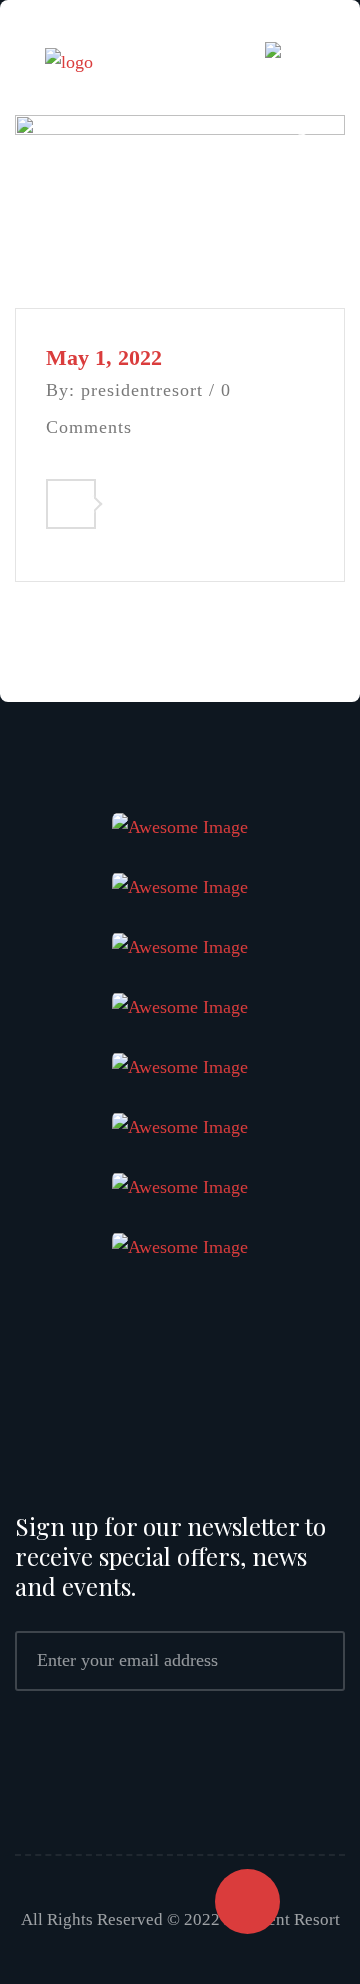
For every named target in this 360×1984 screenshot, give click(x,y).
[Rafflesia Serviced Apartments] (69, 65)
